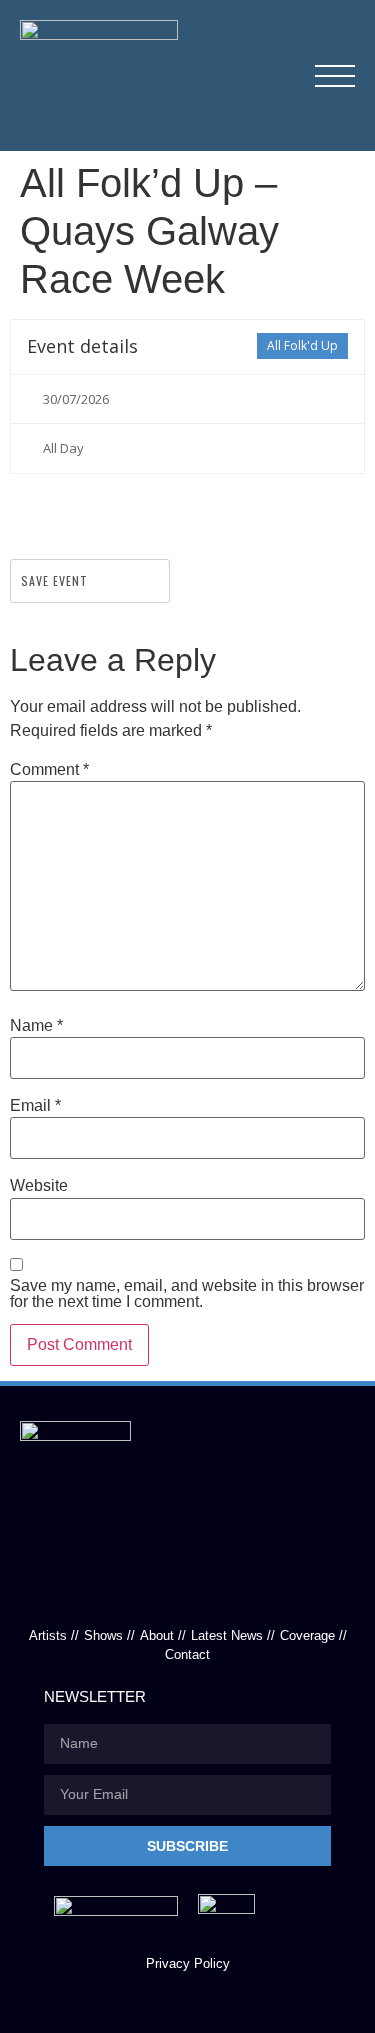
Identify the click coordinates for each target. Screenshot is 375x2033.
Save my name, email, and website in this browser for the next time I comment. (187, 1294)
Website (39, 1186)
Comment (49, 770)
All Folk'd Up (302, 345)
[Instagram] (231, 1590)
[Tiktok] (187, 1590)
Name (36, 1026)
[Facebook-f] (143, 1590)
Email (35, 1106)
